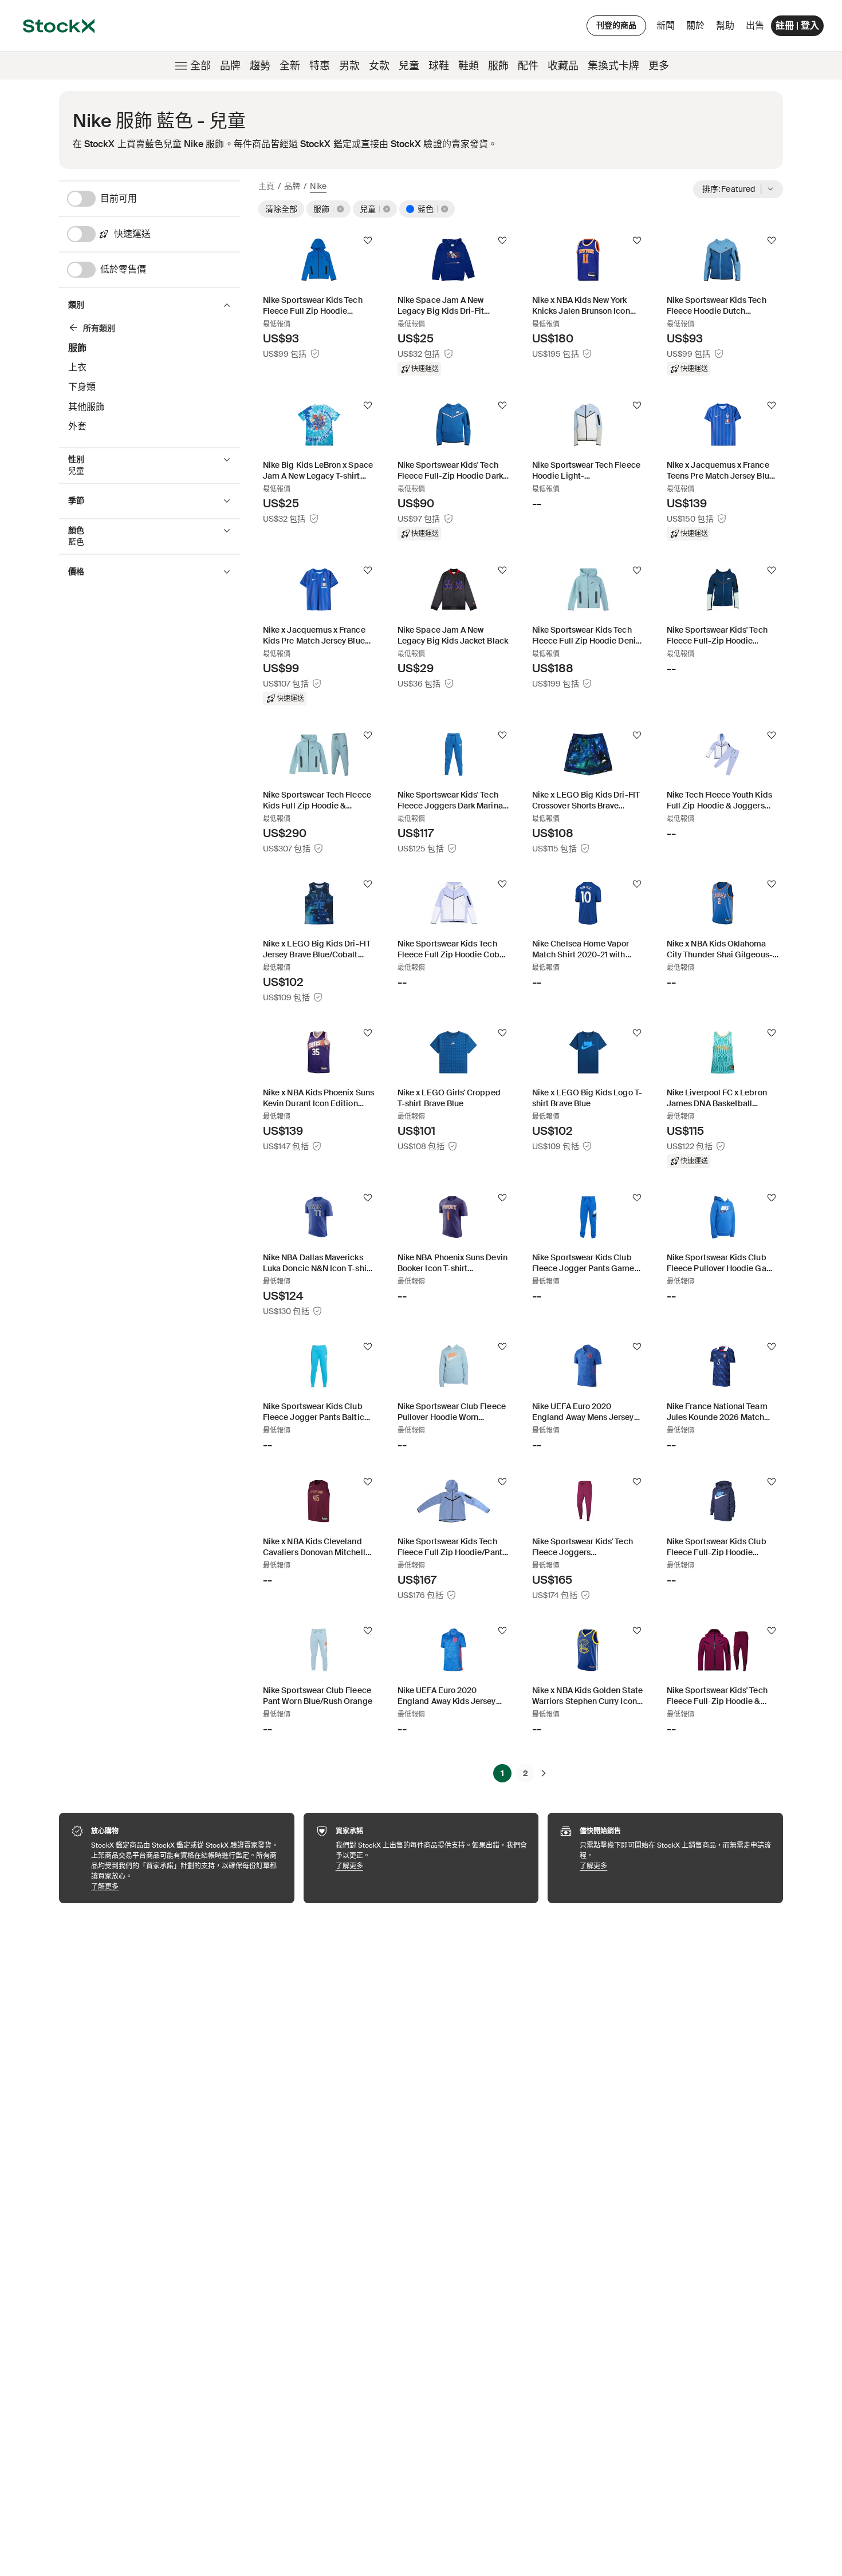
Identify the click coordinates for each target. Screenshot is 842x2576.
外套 (77, 426)
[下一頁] (544, 1773)
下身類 (82, 387)
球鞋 (439, 66)
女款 (379, 66)
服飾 (498, 66)
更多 (659, 66)
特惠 (320, 66)
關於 (697, 28)
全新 (290, 66)
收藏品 (563, 66)
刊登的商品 (616, 25)
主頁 (266, 186)
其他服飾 (86, 407)
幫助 (725, 25)
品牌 (230, 66)
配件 (528, 66)
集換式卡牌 (613, 66)
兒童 (409, 66)
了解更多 (187, 1886)
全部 (200, 66)
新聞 (666, 25)
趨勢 (260, 66)
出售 (755, 25)
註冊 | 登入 (797, 25)
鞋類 (469, 66)
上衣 (77, 367)
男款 (349, 66)
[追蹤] (368, 240)
